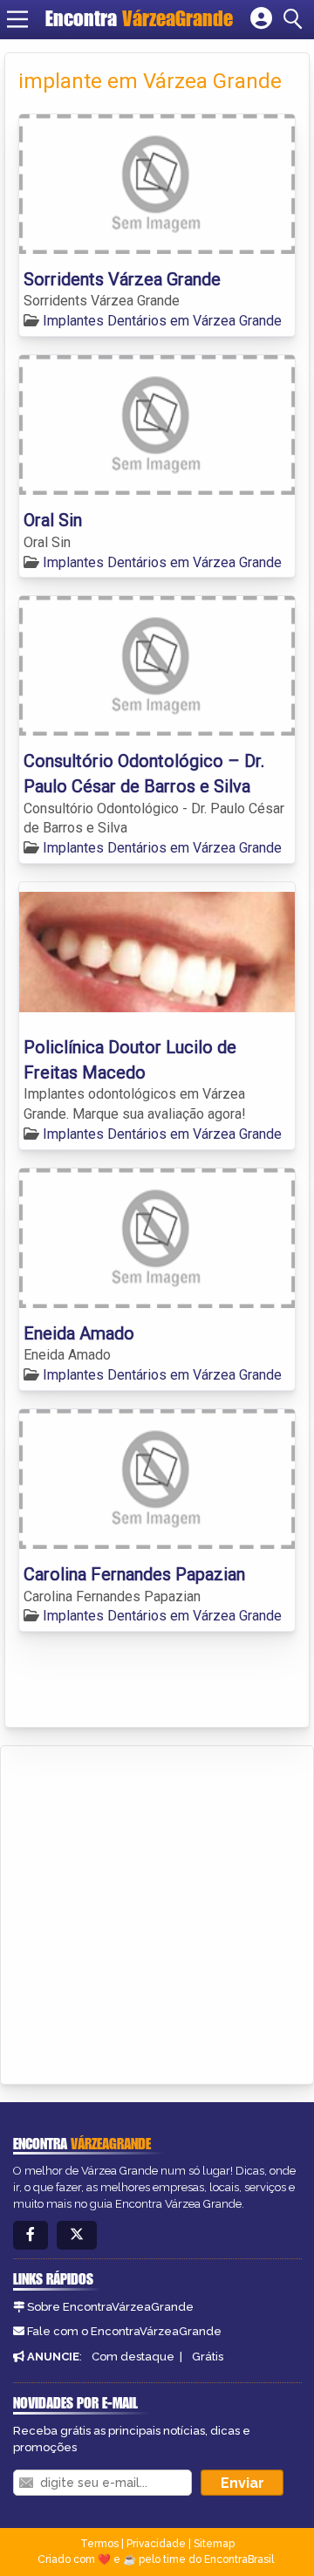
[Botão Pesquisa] (296, 19)
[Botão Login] (261, 19)
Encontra (139, 18)
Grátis (208, 2357)
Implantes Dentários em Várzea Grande (162, 321)
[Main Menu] (17, 19)
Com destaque (133, 2357)
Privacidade (156, 2544)
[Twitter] (77, 2235)
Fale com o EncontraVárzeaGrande (124, 2331)
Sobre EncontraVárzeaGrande (110, 2307)
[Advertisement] (157, 1912)
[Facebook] (31, 2235)
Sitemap (214, 2544)
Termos (99, 2544)
